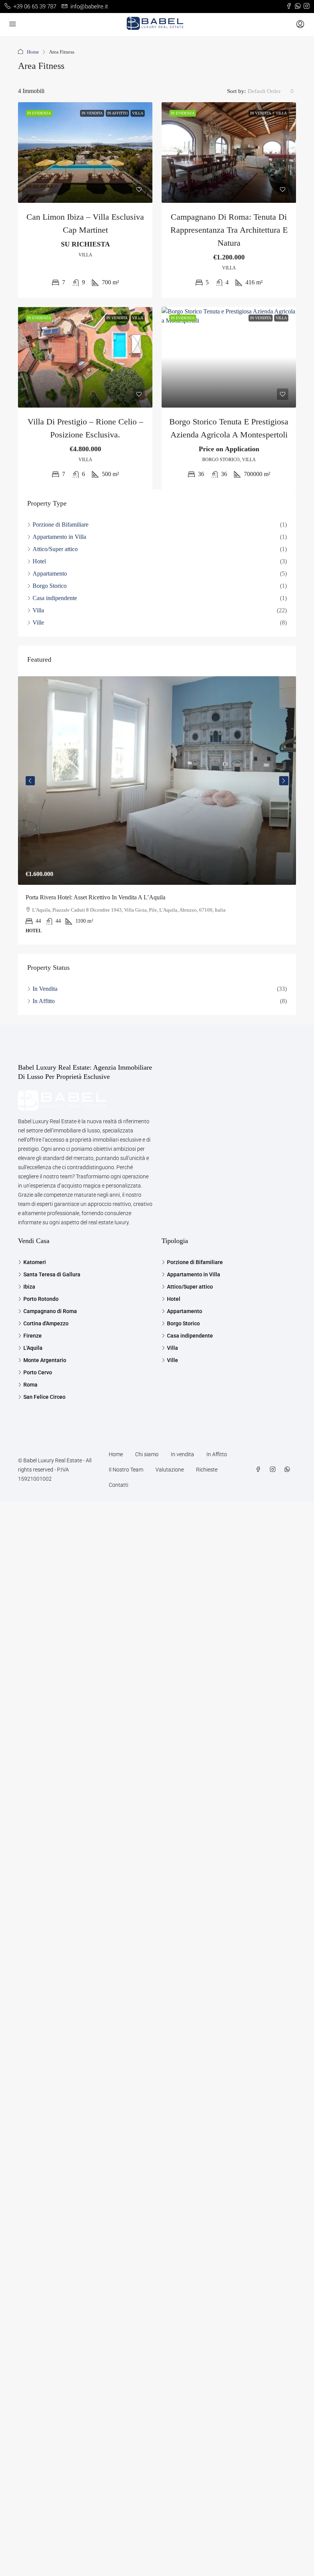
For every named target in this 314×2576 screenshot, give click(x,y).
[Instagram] (274, 1470)
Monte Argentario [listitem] (45, 1360)
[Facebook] (260, 1470)
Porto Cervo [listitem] (38, 1372)
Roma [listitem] (30, 1385)
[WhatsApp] (289, 1470)
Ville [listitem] (38, 622)
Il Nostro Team (126, 1470)
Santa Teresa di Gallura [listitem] (52, 1274)
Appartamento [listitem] (50, 573)
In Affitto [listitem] (44, 1001)
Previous (30, 781)
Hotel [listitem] (39, 561)
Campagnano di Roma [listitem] (50, 1311)
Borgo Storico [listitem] (50, 586)
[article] (157, 810)
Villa (138, 113)
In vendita (182, 1454)
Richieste (207, 1470)
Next (284, 781)
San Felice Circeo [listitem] (44, 1397)
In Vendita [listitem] (45, 989)
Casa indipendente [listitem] (55, 598)
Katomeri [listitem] (35, 1262)
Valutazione (170, 1470)
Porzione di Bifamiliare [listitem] (61, 524)
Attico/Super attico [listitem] (55, 549)
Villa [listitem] (38, 610)
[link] (85, 153)
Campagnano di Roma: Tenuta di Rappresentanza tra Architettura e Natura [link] (229, 230)
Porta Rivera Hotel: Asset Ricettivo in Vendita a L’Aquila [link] (96, 897)
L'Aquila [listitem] (33, 1348)
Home (33, 52)
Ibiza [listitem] (29, 1287)
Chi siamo (147, 1454)
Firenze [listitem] (33, 1336)
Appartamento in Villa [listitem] (59, 537)
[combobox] (271, 91)
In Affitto (117, 113)
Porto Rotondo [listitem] (41, 1299)
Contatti (119, 1485)
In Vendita (92, 113)
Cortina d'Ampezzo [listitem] (46, 1323)
